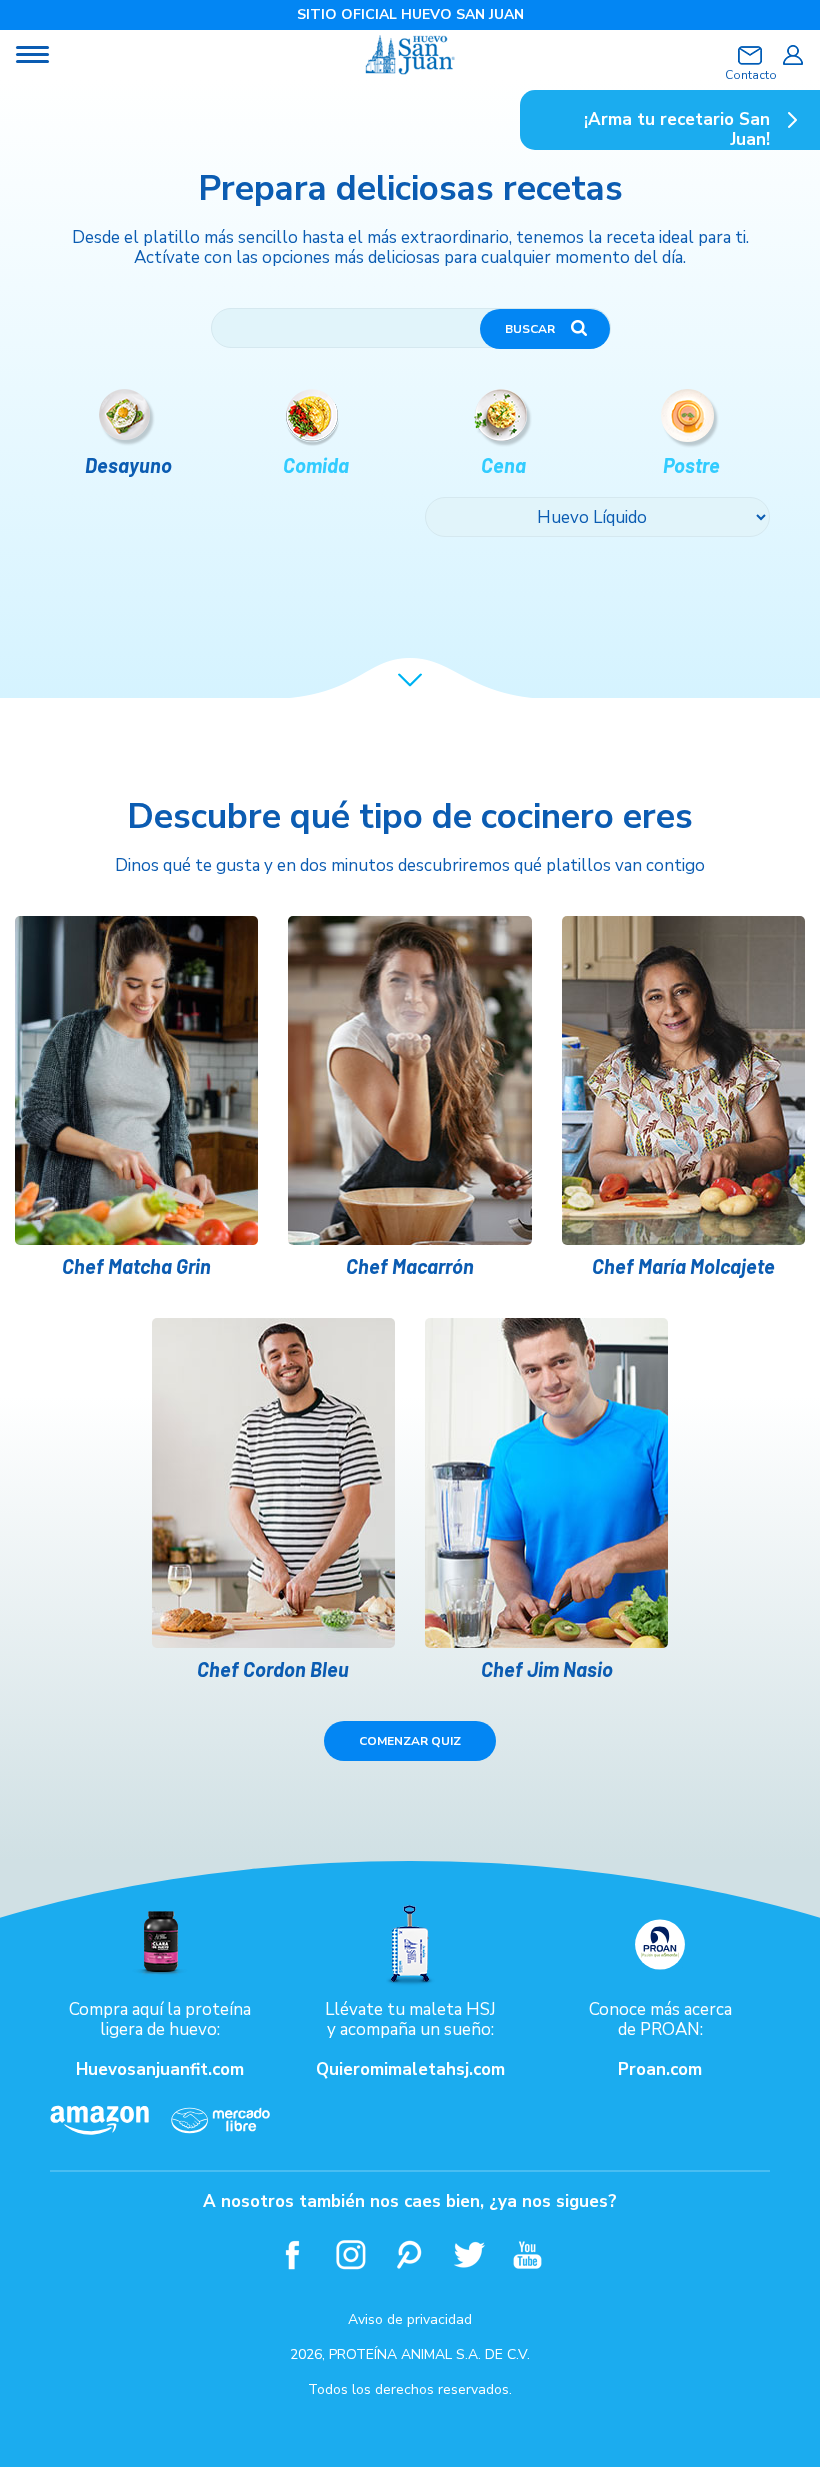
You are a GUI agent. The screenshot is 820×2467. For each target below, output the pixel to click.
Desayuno (128, 465)
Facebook (292, 2254)
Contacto (750, 75)
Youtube (528, 2254)
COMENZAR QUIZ (410, 1741)
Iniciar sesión (792, 55)
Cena (503, 465)
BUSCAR (530, 329)
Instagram (351, 2254)
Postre (691, 465)
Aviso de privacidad (410, 2319)
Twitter (469, 2254)
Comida (316, 465)
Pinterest (410, 2254)
